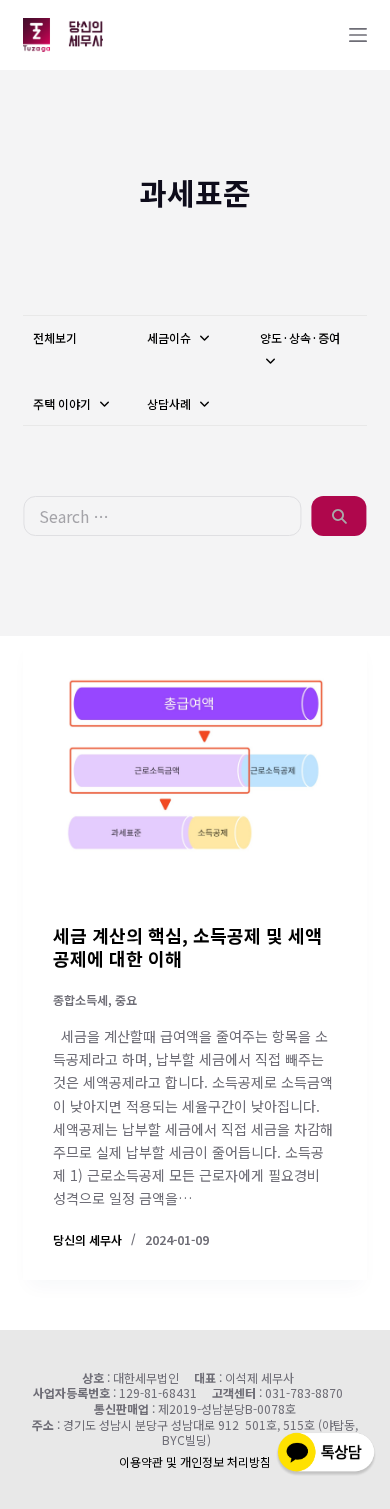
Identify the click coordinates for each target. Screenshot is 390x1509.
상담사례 (170, 403)
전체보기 (55, 337)
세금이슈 (170, 337)
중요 (126, 999)
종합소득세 (80, 999)
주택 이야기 (63, 403)
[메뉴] (358, 35)
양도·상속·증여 (300, 337)
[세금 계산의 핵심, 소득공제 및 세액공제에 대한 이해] (194, 764)
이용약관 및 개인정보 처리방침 (195, 1461)
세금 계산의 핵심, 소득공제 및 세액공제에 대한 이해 (187, 946)
